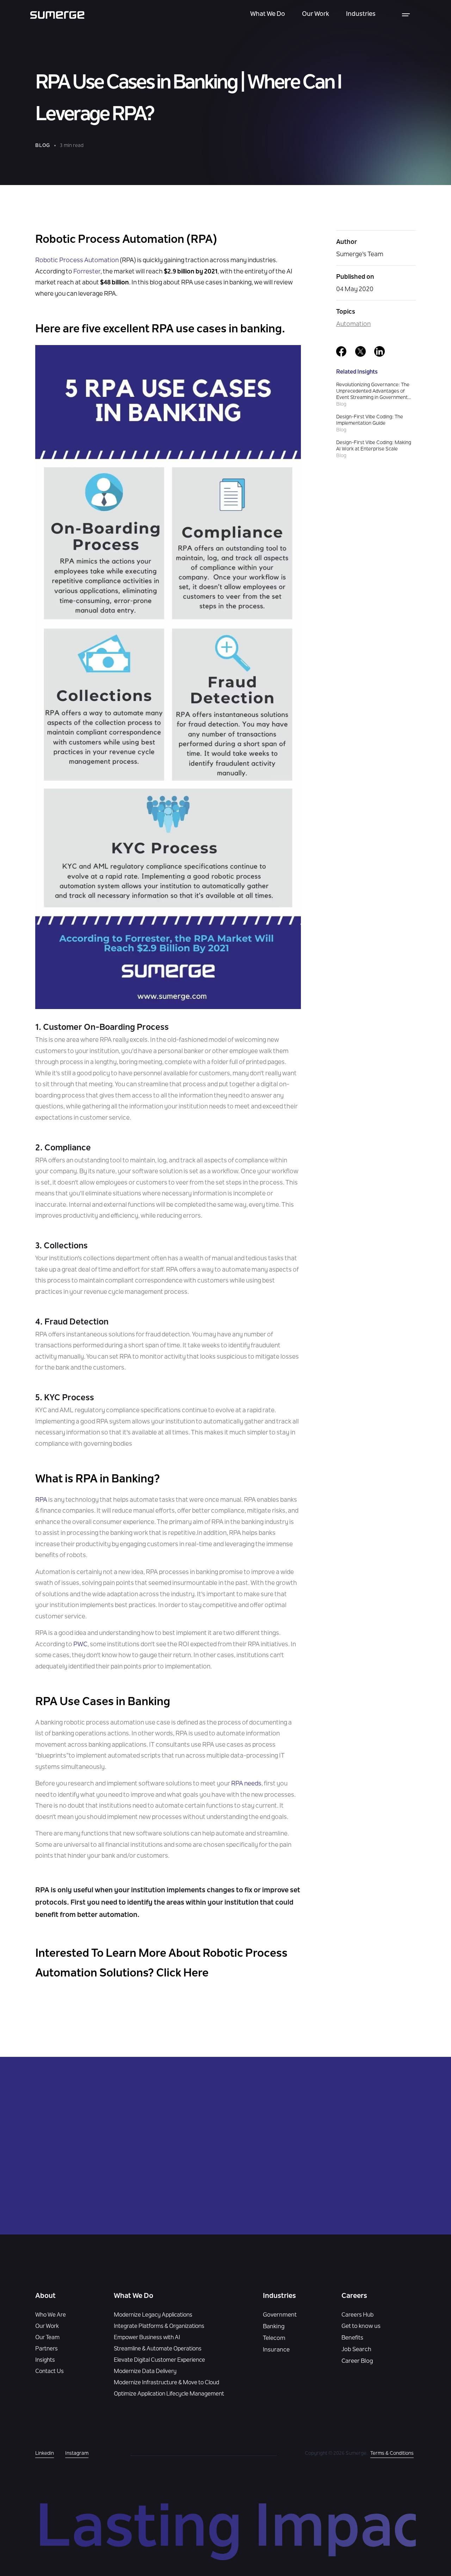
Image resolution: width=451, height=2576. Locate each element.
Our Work (316, 14)
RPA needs (246, 1784)
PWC (80, 1645)
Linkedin (45, 2454)
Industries (361, 14)
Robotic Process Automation (77, 261)
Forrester (87, 272)
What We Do (268, 14)
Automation (353, 325)
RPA (41, 1500)
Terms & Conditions (392, 2454)
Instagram (77, 2454)
